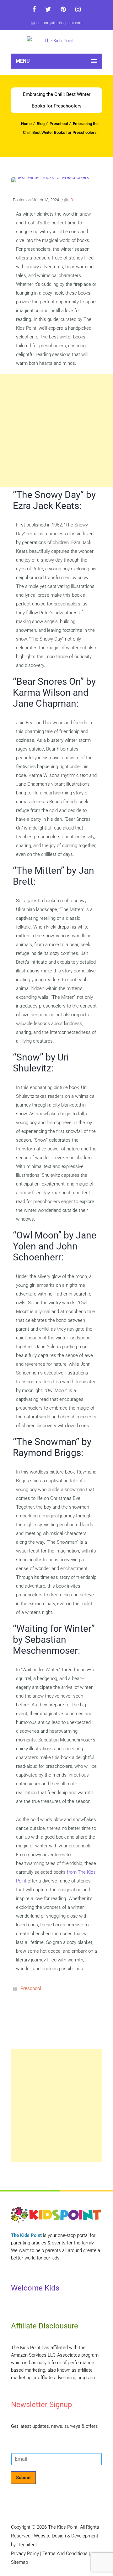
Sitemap (19, 2562)
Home (26, 124)
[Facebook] (34, 9)
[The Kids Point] (56, 42)
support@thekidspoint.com (59, 23)
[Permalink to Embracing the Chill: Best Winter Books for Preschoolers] (50, 177)
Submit (23, 2478)
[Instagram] (78, 9)
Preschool (59, 124)
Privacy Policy (25, 2553)
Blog (41, 124)
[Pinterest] (63, 9)
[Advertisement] (56, 430)
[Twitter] (48, 9)
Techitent (27, 2545)
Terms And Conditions (65, 2553)
